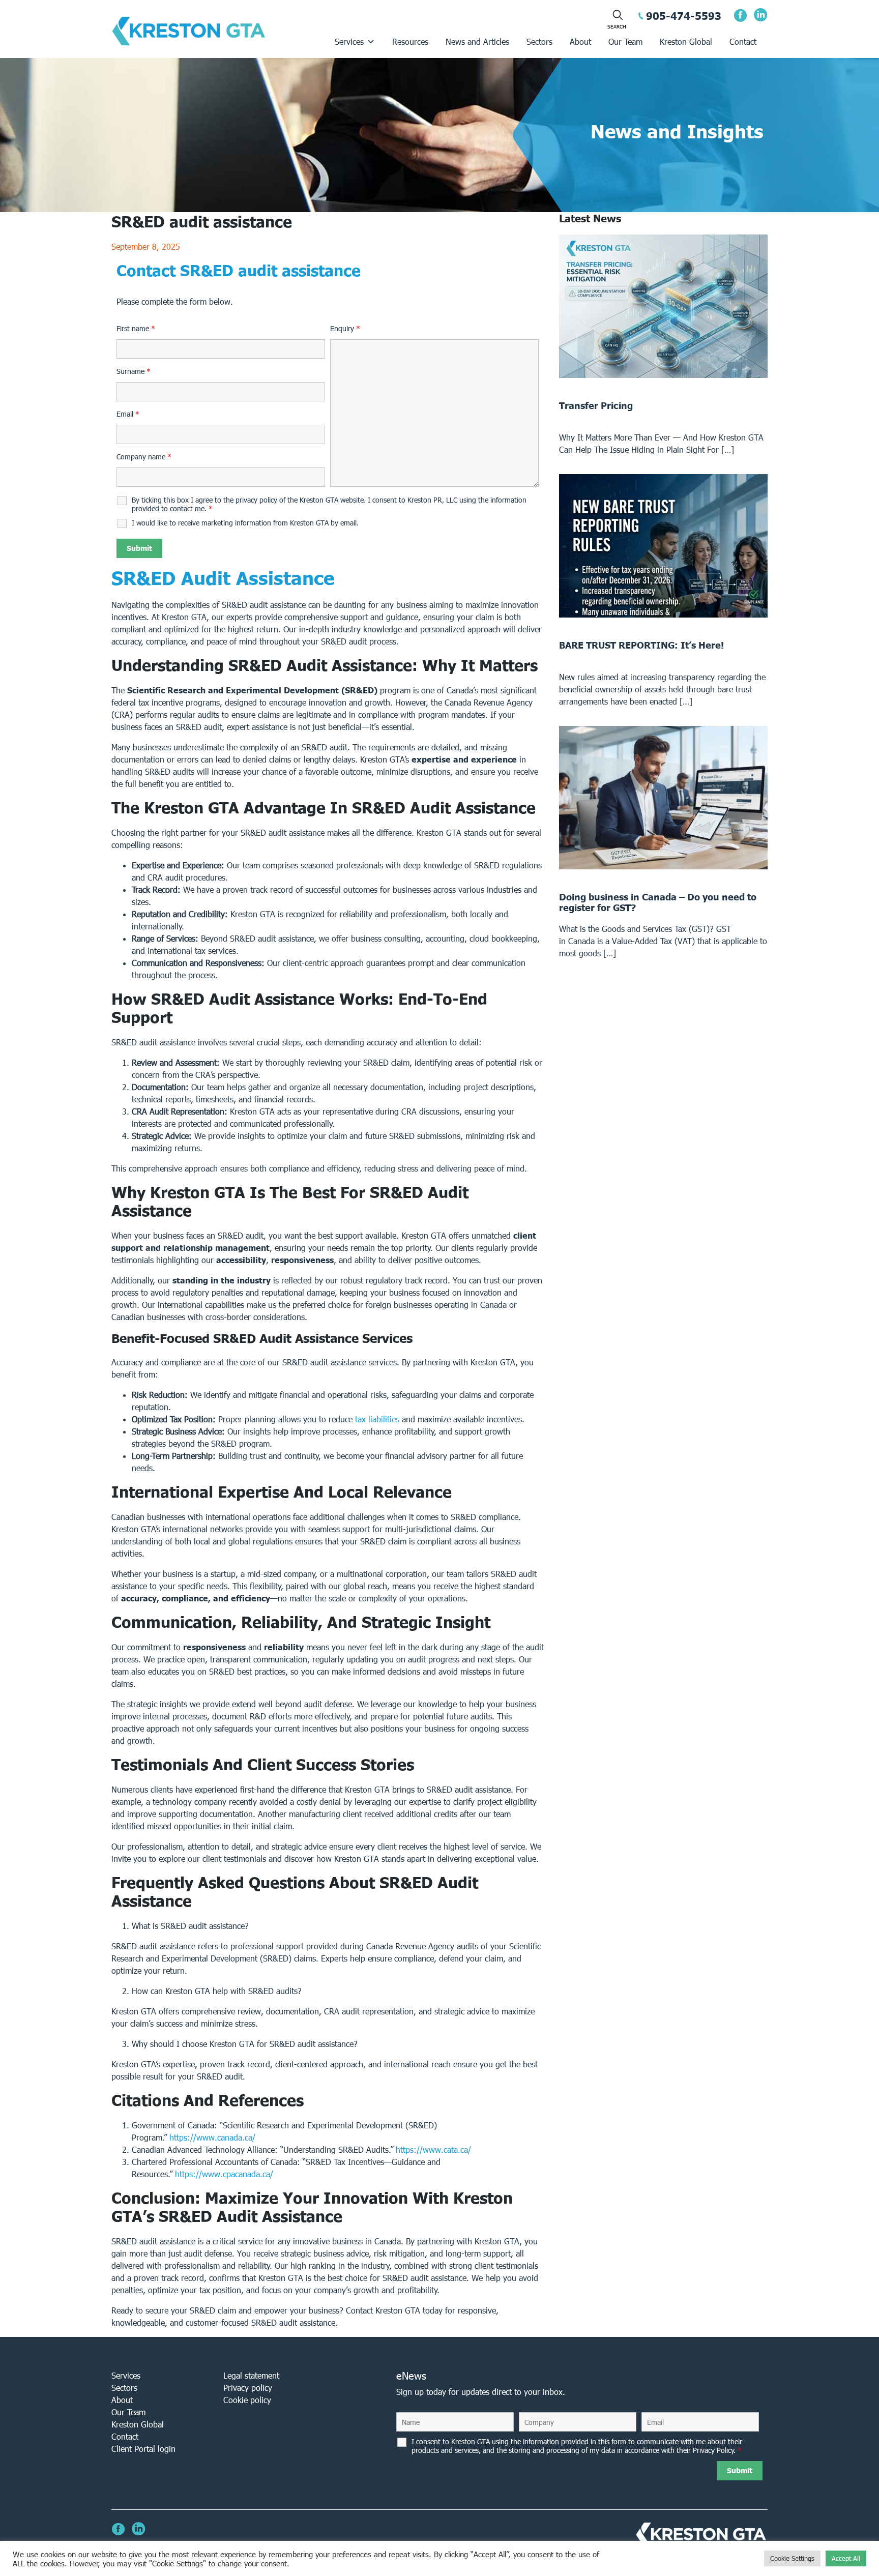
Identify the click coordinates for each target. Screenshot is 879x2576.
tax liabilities (377, 1419)
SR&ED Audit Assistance (223, 578)
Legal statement (251, 2375)
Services (349, 41)
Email (128, 414)
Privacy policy (248, 2388)
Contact (743, 41)
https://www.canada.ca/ (212, 2137)
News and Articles (477, 41)
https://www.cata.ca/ (433, 2149)
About (580, 41)
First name (136, 329)
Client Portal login (143, 2449)
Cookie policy (247, 2400)
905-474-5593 (684, 16)
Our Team (625, 41)
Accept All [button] (846, 2558)
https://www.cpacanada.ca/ (224, 2174)
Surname (134, 371)
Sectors (539, 41)
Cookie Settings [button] (792, 2558)
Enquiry (345, 329)
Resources (410, 41)
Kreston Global (686, 41)
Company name (144, 457)
